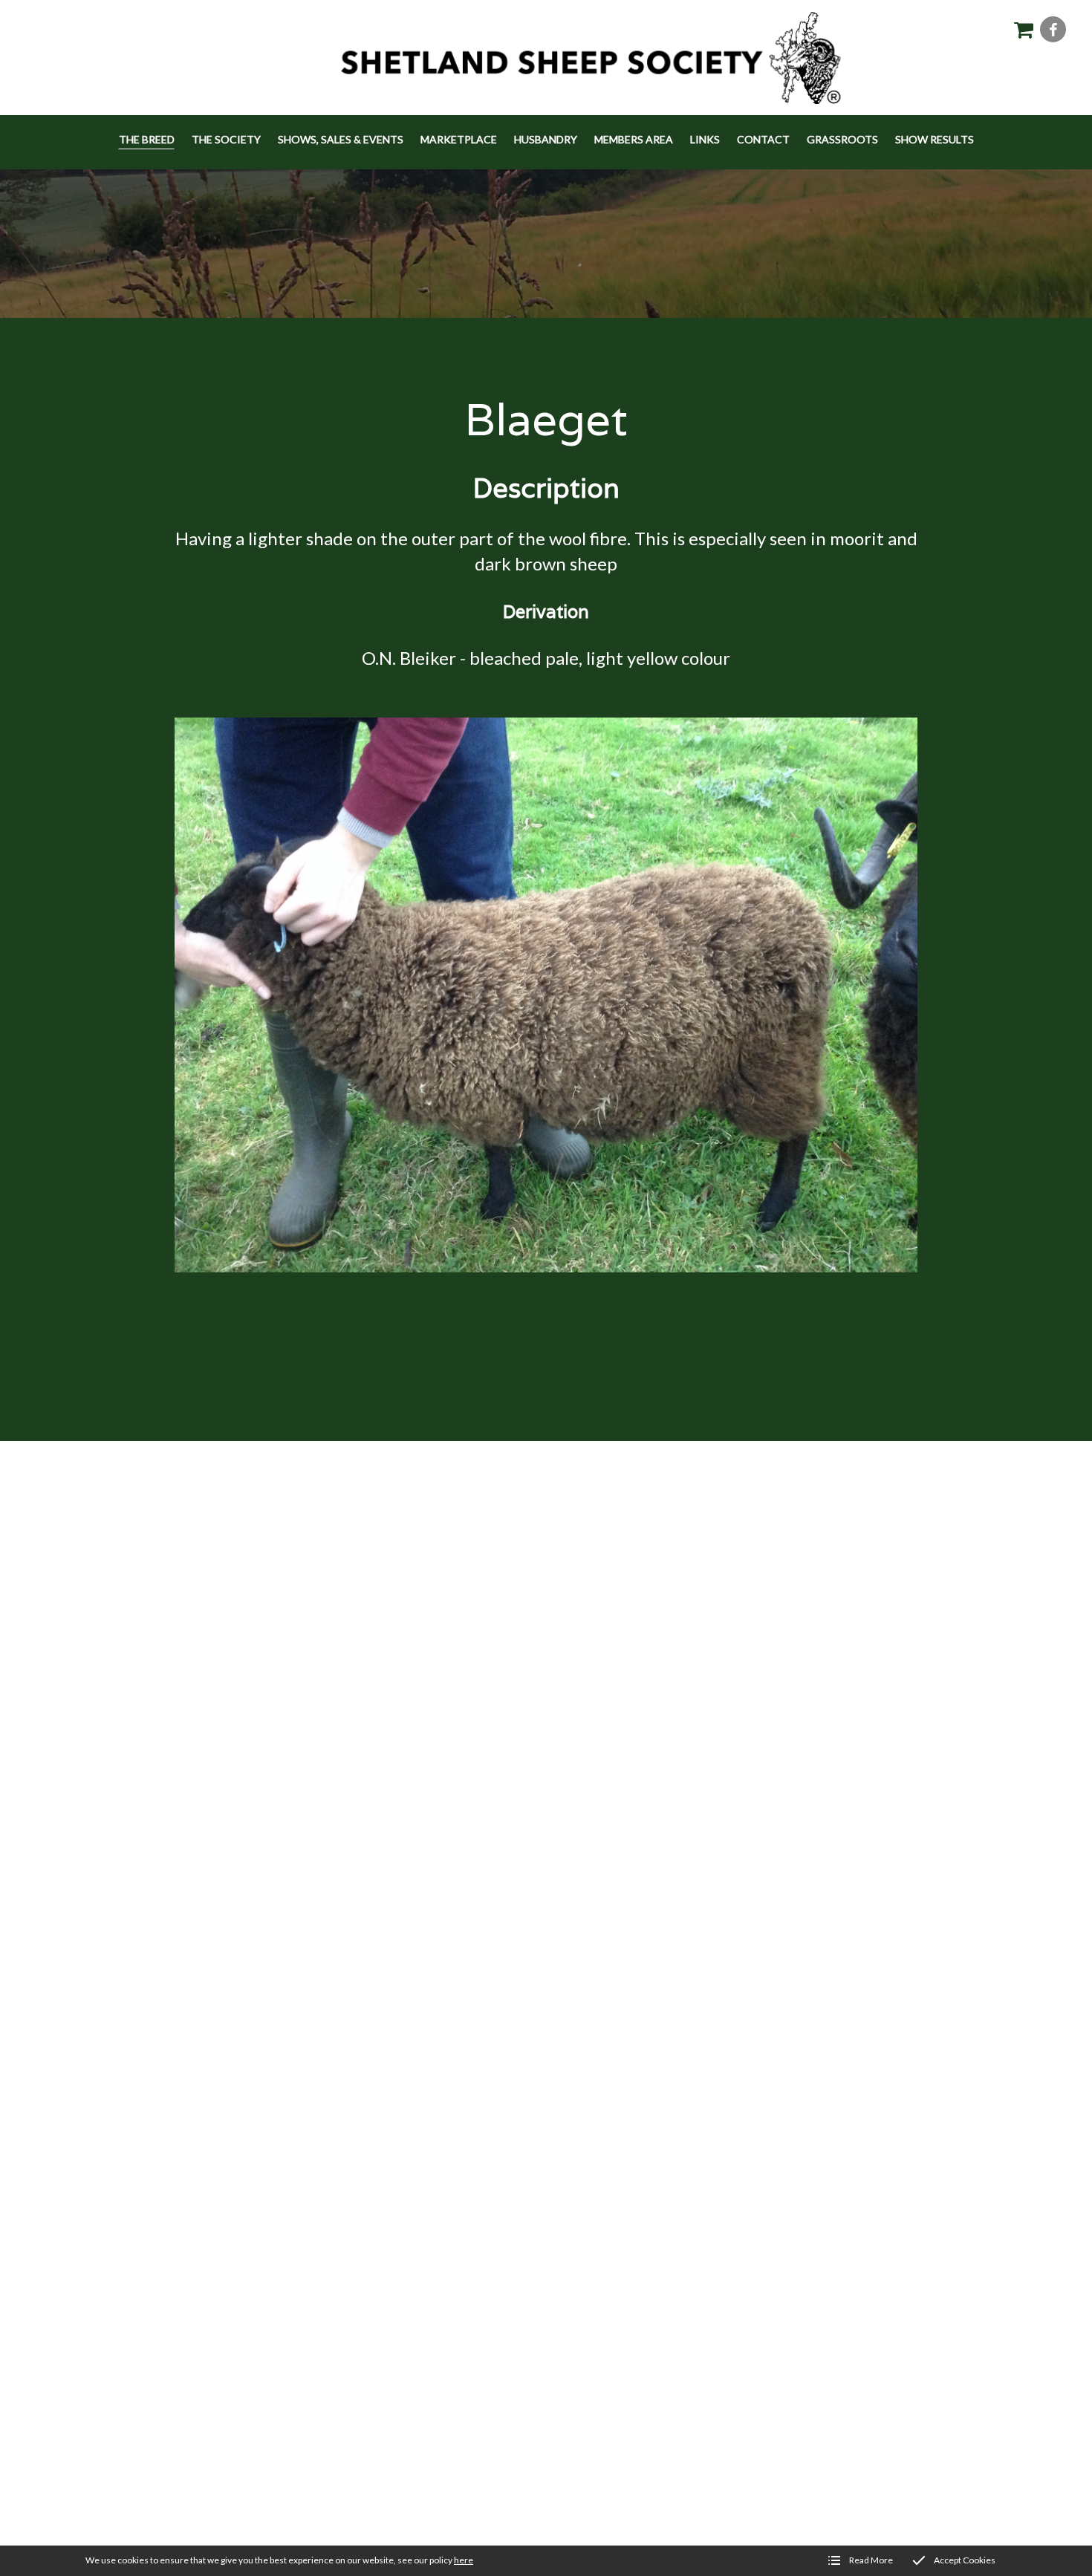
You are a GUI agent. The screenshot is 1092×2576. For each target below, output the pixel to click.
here (464, 2560)
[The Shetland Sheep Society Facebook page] (1053, 29)
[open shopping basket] (1023, 29)
